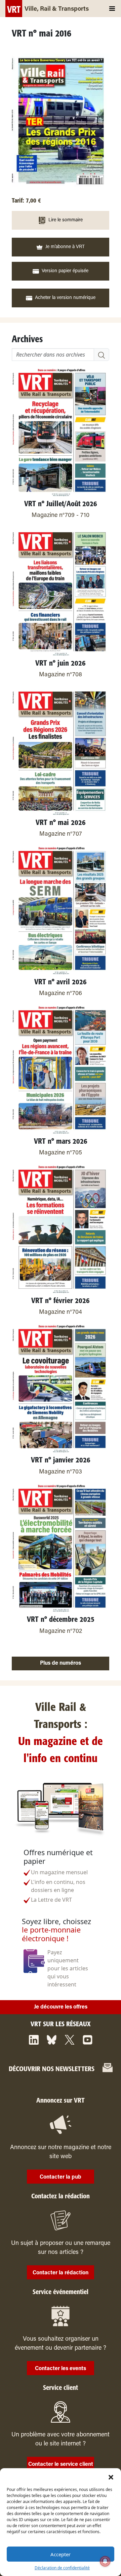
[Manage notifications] (105, 2561)
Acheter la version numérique (65, 298)
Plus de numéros (61, 1663)
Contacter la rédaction (61, 2273)
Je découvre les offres (61, 2007)
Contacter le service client (61, 2465)
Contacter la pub (61, 2177)
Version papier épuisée (65, 271)
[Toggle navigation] (112, 9)
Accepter (61, 2554)
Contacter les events (61, 2369)
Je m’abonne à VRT (65, 247)
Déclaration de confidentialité (62, 2568)
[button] (111, 2477)
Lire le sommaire (66, 220)
